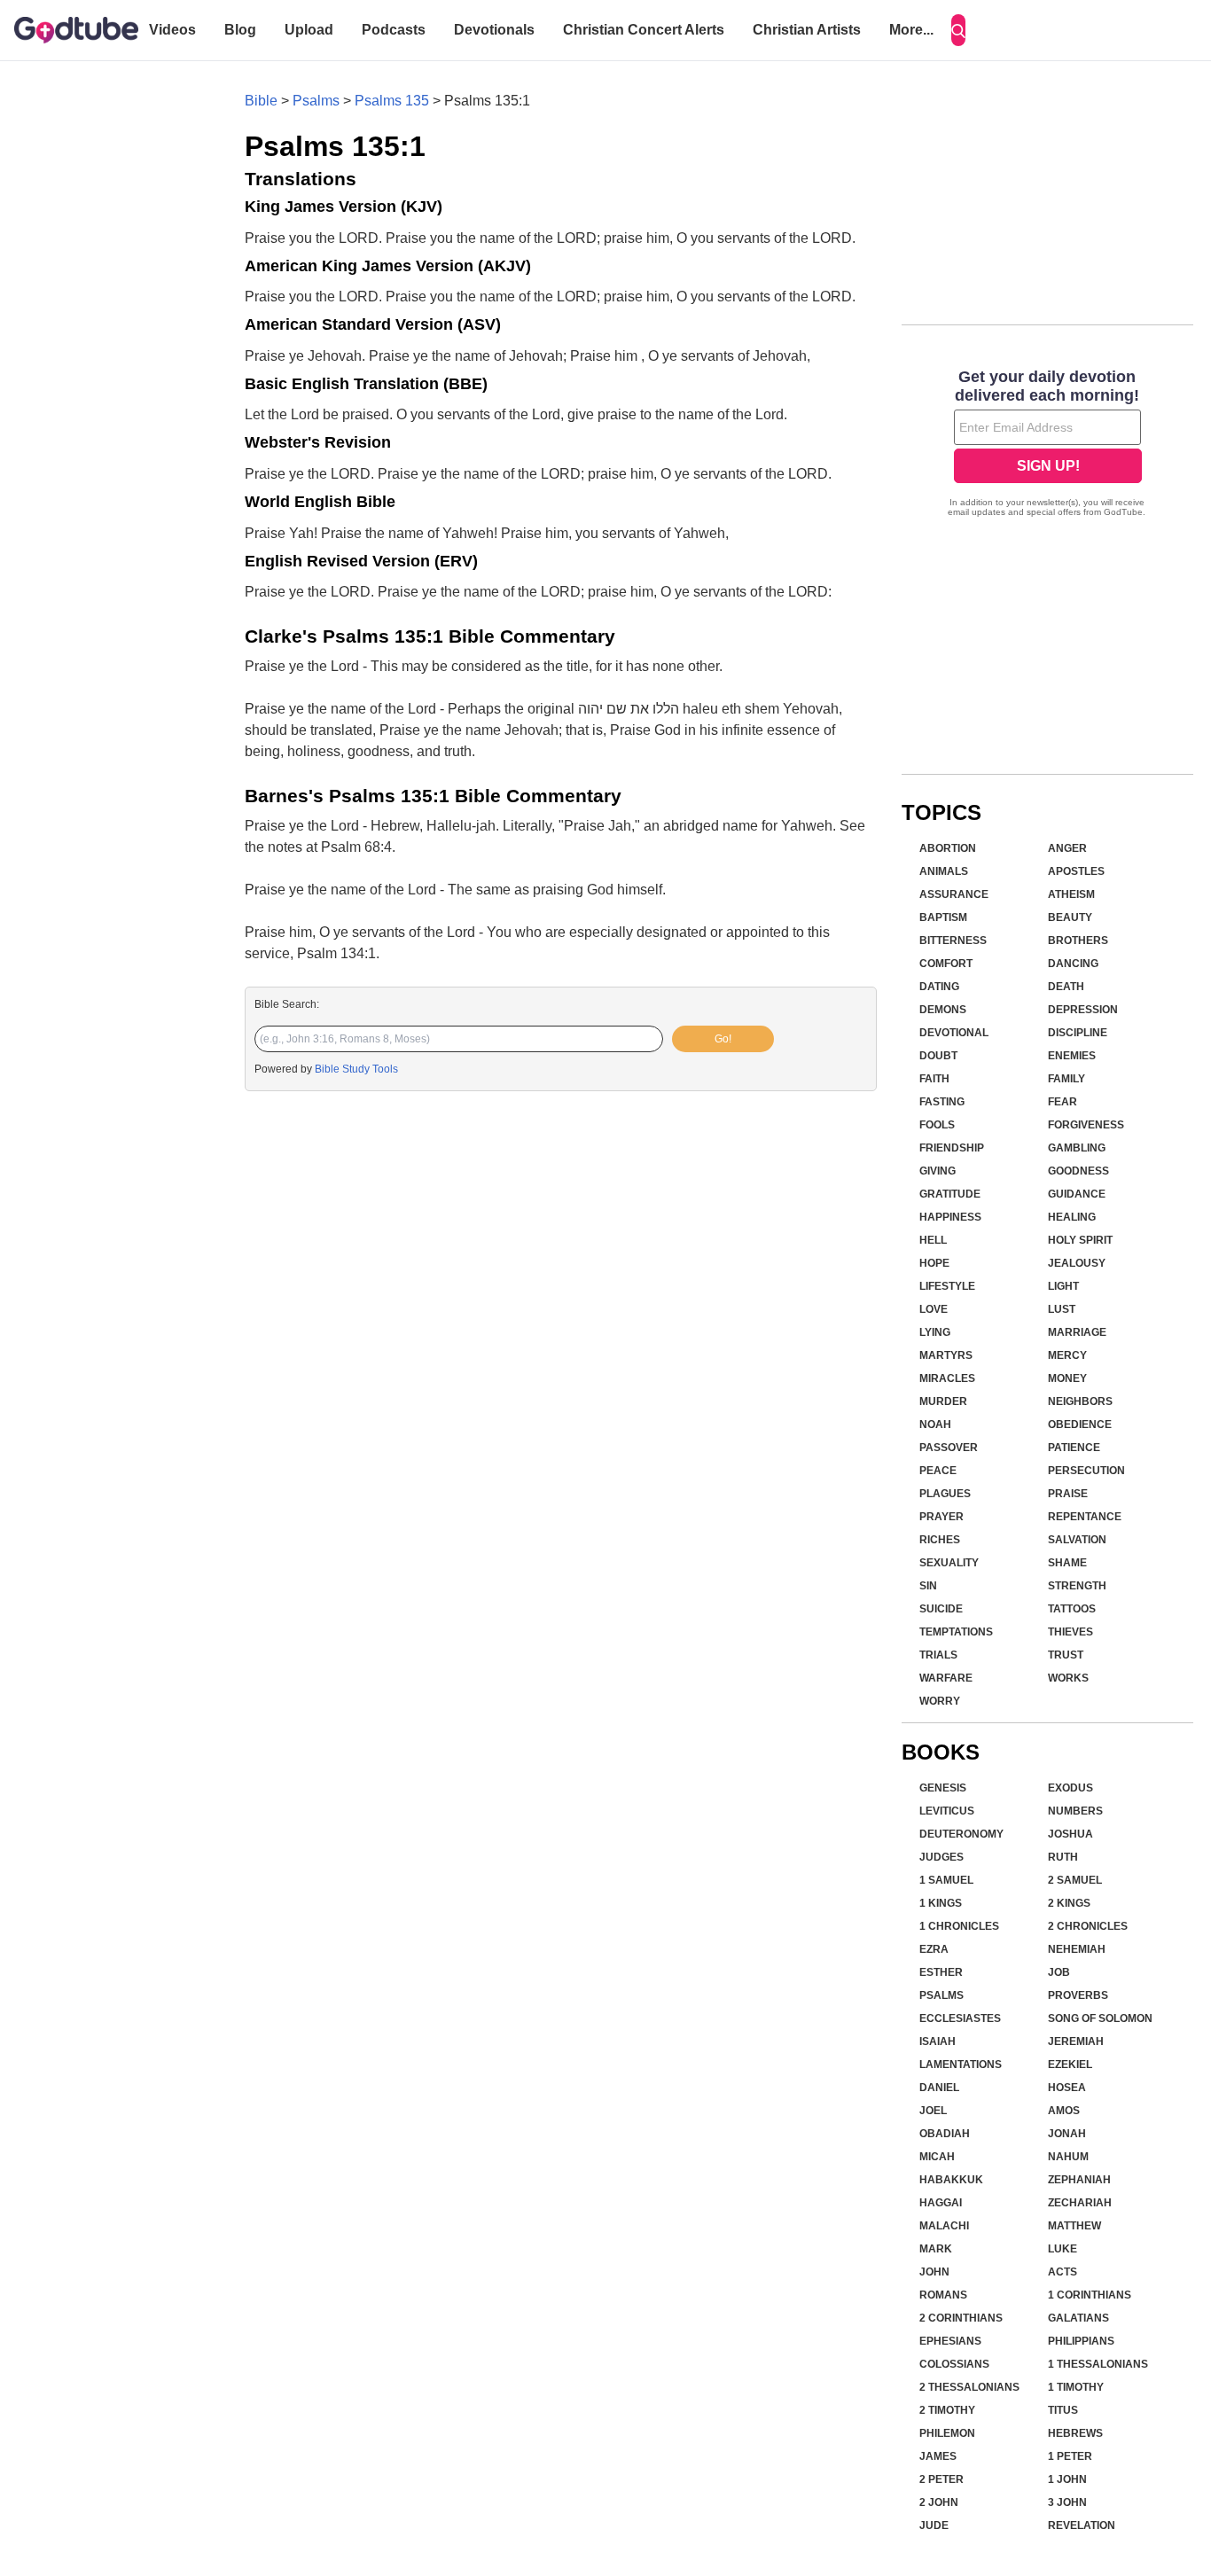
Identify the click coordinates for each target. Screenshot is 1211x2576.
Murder (943, 1401)
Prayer (941, 1517)
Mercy (1067, 1355)
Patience (1074, 1448)
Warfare (946, 1678)
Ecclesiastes (960, 2018)
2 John (939, 2502)
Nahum (1068, 2157)
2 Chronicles (1088, 1926)
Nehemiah (1077, 1949)
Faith (934, 1079)
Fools (937, 1125)
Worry (940, 1701)
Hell (933, 1240)
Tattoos (1072, 1609)
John (934, 2272)
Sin (928, 1586)
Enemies (1072, 1056)
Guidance (1077, 1194)
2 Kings (1069, 1903)
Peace (938, 1471)
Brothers (1078, 941)
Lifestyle (947, 1286)
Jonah (1067, 2134)
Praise (1068, 1494)
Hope (934, 1263)
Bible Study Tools (356, 1069)
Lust (1062, 1309)
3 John (1067, 2502)
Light (1063, 1286)
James (938, 2456)
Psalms (316, 101)
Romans (943, 2295)
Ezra (934, 1949)
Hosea (1067, 2088)
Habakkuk (951, 2180)
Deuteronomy (961, 1834)
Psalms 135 (392, 101)
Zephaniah (1079, 2180)
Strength (1077, 1586)
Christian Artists (807, 30)
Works (1068, 1678)
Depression (1083, 1010)
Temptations (956, 1632)
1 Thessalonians (1098, 2364)
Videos (172, 30)
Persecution (1086, 1471)
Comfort (946, 964)
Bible (261, 101)
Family (1066, 1079)
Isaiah (938, 2041)
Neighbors (1080, 1401)
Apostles (1076, 871)
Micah (937, 2157)
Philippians (1081, 2341)
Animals (944, 871)
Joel (933, 2111)
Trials (938, 1655)
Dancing (1073, 964)
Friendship (952, 1148)
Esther (941, 1972)
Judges (941, 1857)
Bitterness (953, 941)
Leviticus (947, 1811)
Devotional (954, 1033)
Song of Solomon (1100, 2018)
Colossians (954, 2364)
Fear (1063, 1102)
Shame (1067, 1563)
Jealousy (1077, 1263)
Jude (934, 2525)
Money (1067, 1378)
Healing (1072, 1217)
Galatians (1078, 2318)
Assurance (954, 894)
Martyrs (946, 1355)
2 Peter (941, 2479)
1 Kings (941, 1903)
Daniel (939, 2088)
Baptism (943, 917)
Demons (943, 1010)
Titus (1063, 2410)
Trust (1066, 1655)
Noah (935, 1425)
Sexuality (949, 1563)
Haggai (941, 2203)
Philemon (947, 2433)
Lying (935, 1332)
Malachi (944, 2226)
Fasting (942, 1102)
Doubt (938, 1056)
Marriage (1077, 1332)
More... (911, 30)
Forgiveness (1086, 1125)
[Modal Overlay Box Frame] (1047, 445)
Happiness (950, 1217)
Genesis (943, 1788)
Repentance (1085, 1517)
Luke (1063, 2249)
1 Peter (1070, 2456)
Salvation (1077, 1540)
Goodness (1078, 1171)
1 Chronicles (959, 1926)
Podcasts (394, 30)
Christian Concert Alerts (644, 30)
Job (1059, 1972)
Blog (240, 30)
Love (934, 1309)
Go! (723, 1039)
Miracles (947, 1378)
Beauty (1070, 917)
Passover (949, 1448)
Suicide (941, 1609)
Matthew (1074, 2226)
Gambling (1077, 1148)
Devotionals (494, 30)
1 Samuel (946, 1880)
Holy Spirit (1080, 1240)
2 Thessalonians (969, 2387)
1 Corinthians (1090, 2295)
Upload (309, 30)
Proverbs (1078, 1995)
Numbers (1075, 1811)
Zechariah (1080, 2203)
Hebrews (1075, 2433)
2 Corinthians (961, 2318)
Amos (1064, 2111)
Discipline (1078, 1033)
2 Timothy (947, 2410)
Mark (936, 2249)
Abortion (948, 848)
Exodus (1070, 1788)
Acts (1063, 2272)
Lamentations (961, 2065)
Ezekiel (1070, 2065)
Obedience (1080, 1425)
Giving (938, 1171)
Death (1066, 987)
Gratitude (950, 1194)
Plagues (945, 1494)
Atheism (1071, 894)
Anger (1067, 848)
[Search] (958, 30)
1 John (1067, 2479)
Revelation (1082, 2525)
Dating (939, 987)
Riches (940, 1540)
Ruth (1063, 1857)
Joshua (1070, 1834)
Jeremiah (1076, 2041)
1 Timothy (1076, 2387)
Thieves (1070, 1632)
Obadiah (945, 2134)
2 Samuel (1075, 1880)
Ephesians (950, 2341)
